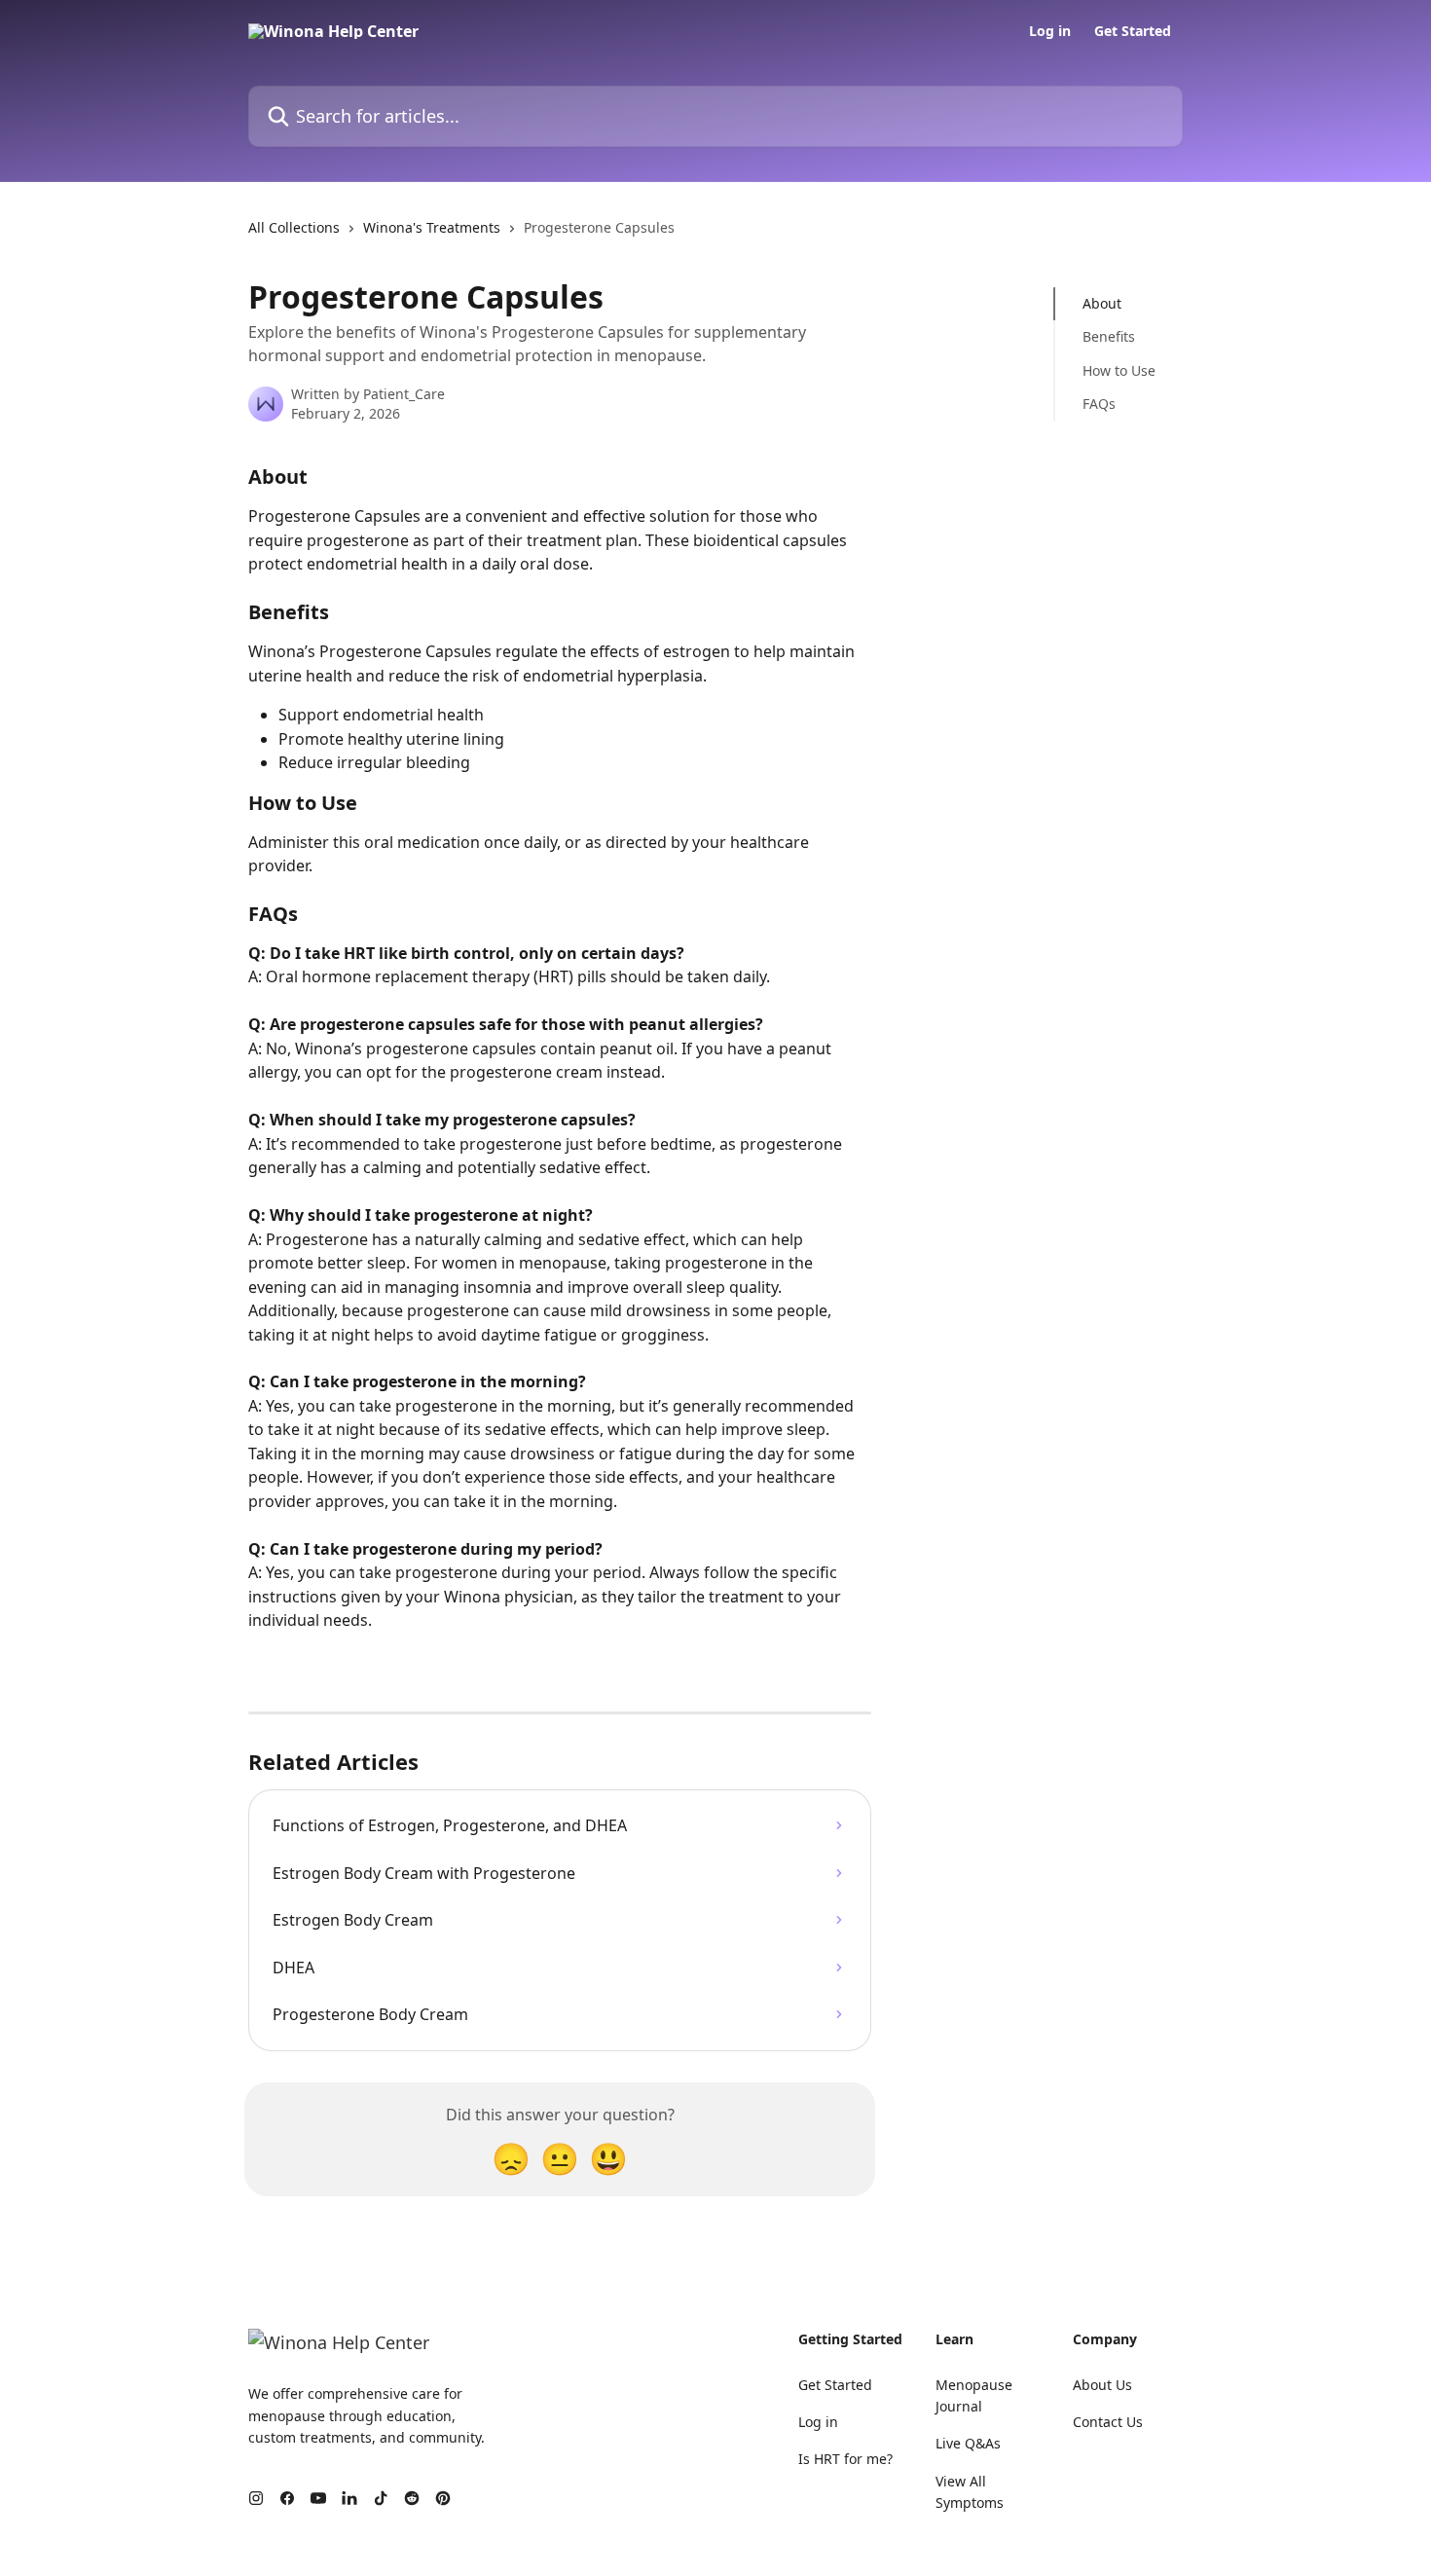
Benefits (1109, 336)
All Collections (294, 227)
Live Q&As (968, 2443)
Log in (1050, 31)
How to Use (1119, 370)
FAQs (1099, 404)
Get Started (1133, 31)
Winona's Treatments (432, 227)
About (1102, 303)
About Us (1102, 2385)
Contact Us (1108, 2422)
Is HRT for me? (845, 2459)
